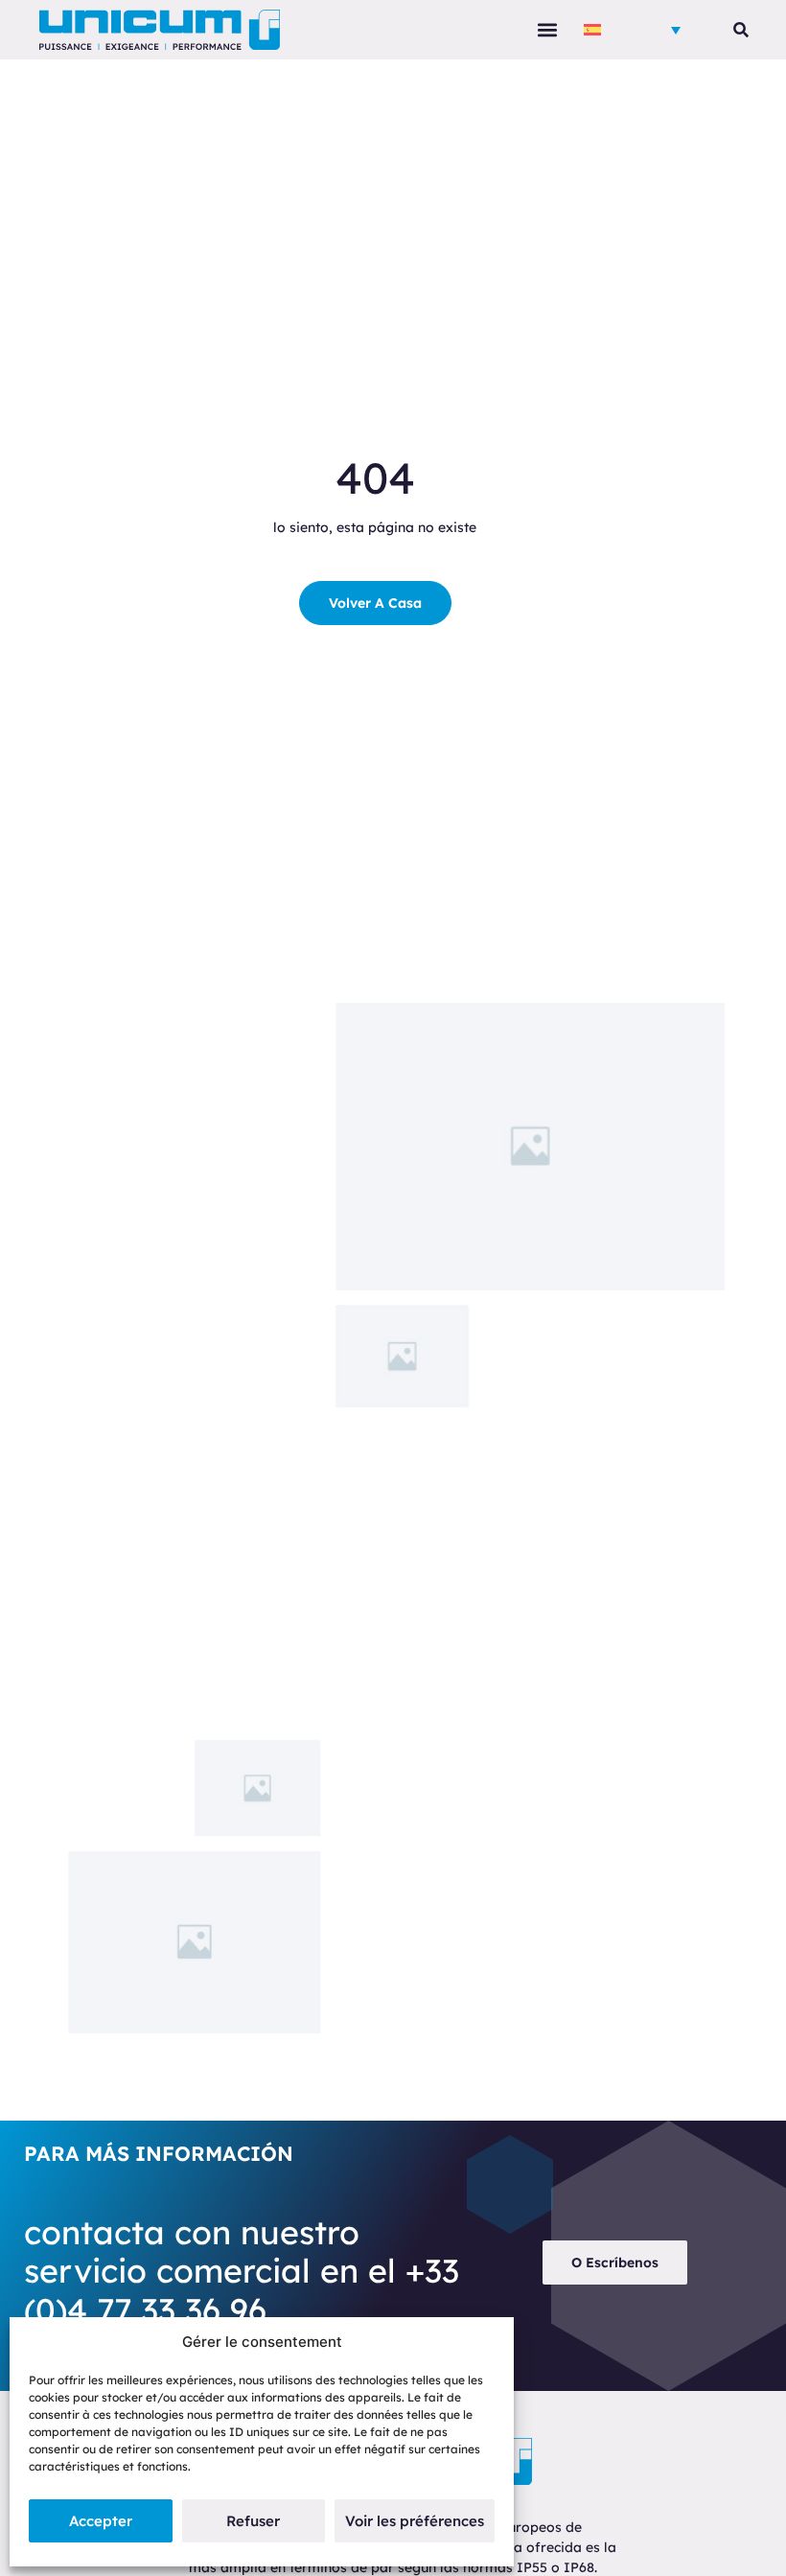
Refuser (253, 2521)
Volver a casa (375, 603)
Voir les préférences (415, 2521)
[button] (547, 30)
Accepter (101, 2521)
